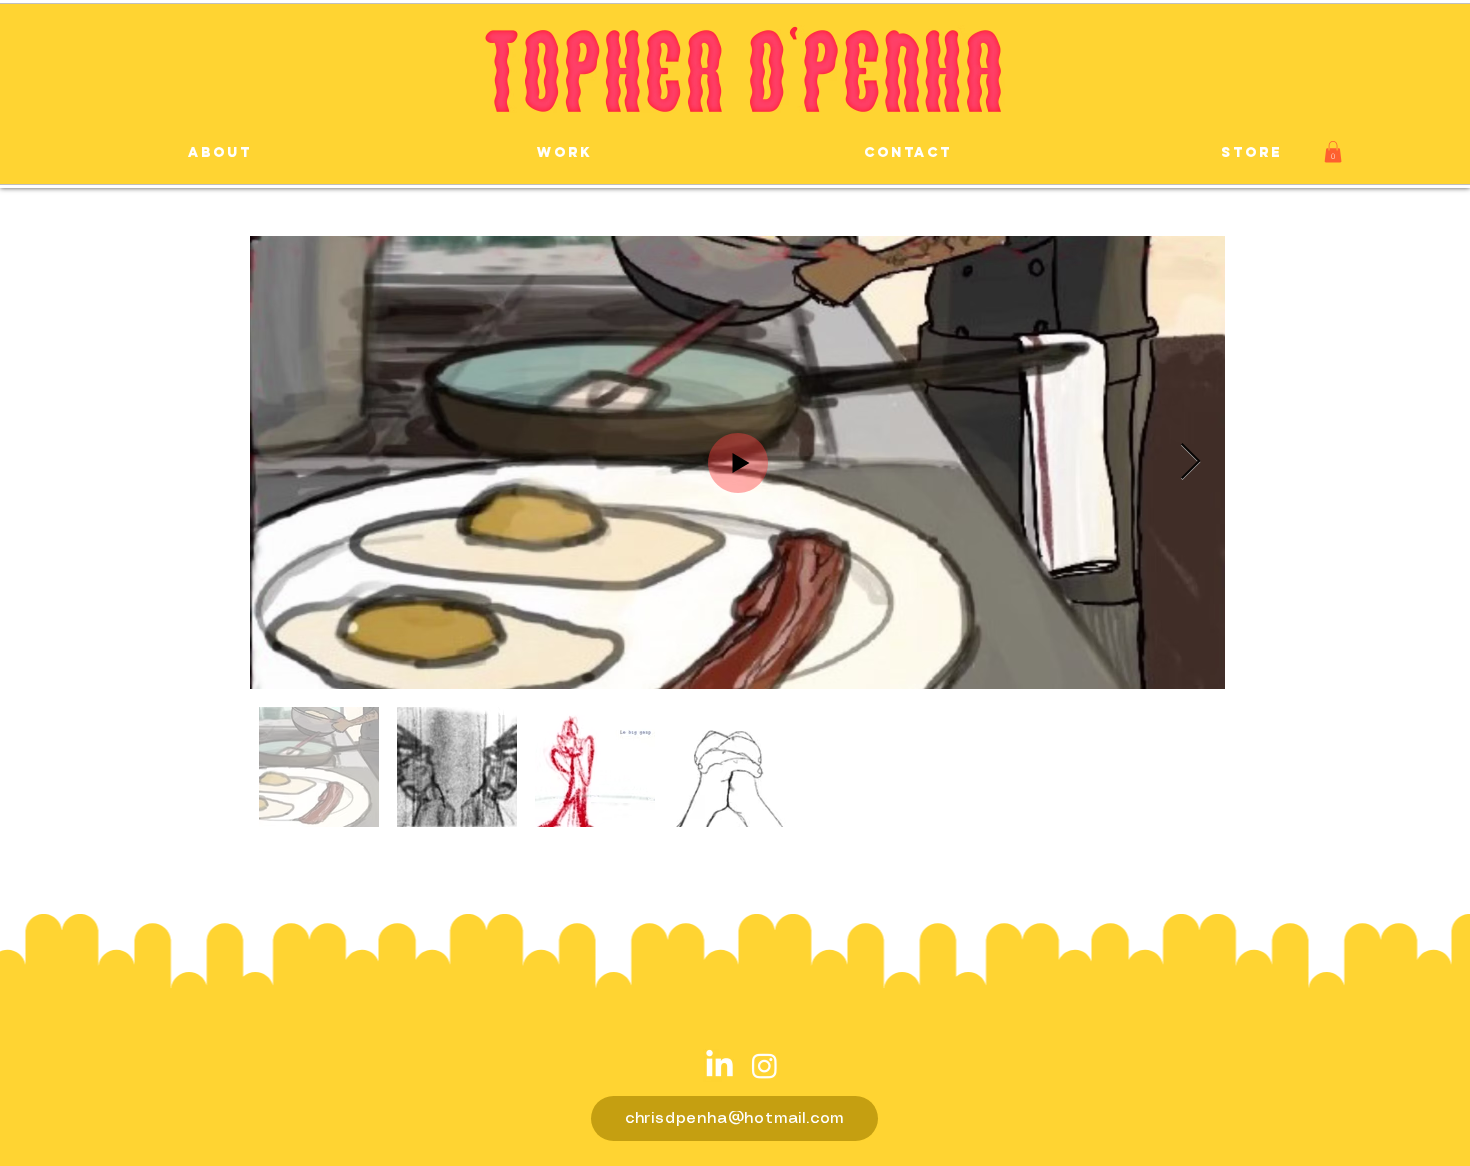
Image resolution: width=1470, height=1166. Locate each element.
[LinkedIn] (719, 1065)
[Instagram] (764, 1065)
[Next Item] (1190, 462)
